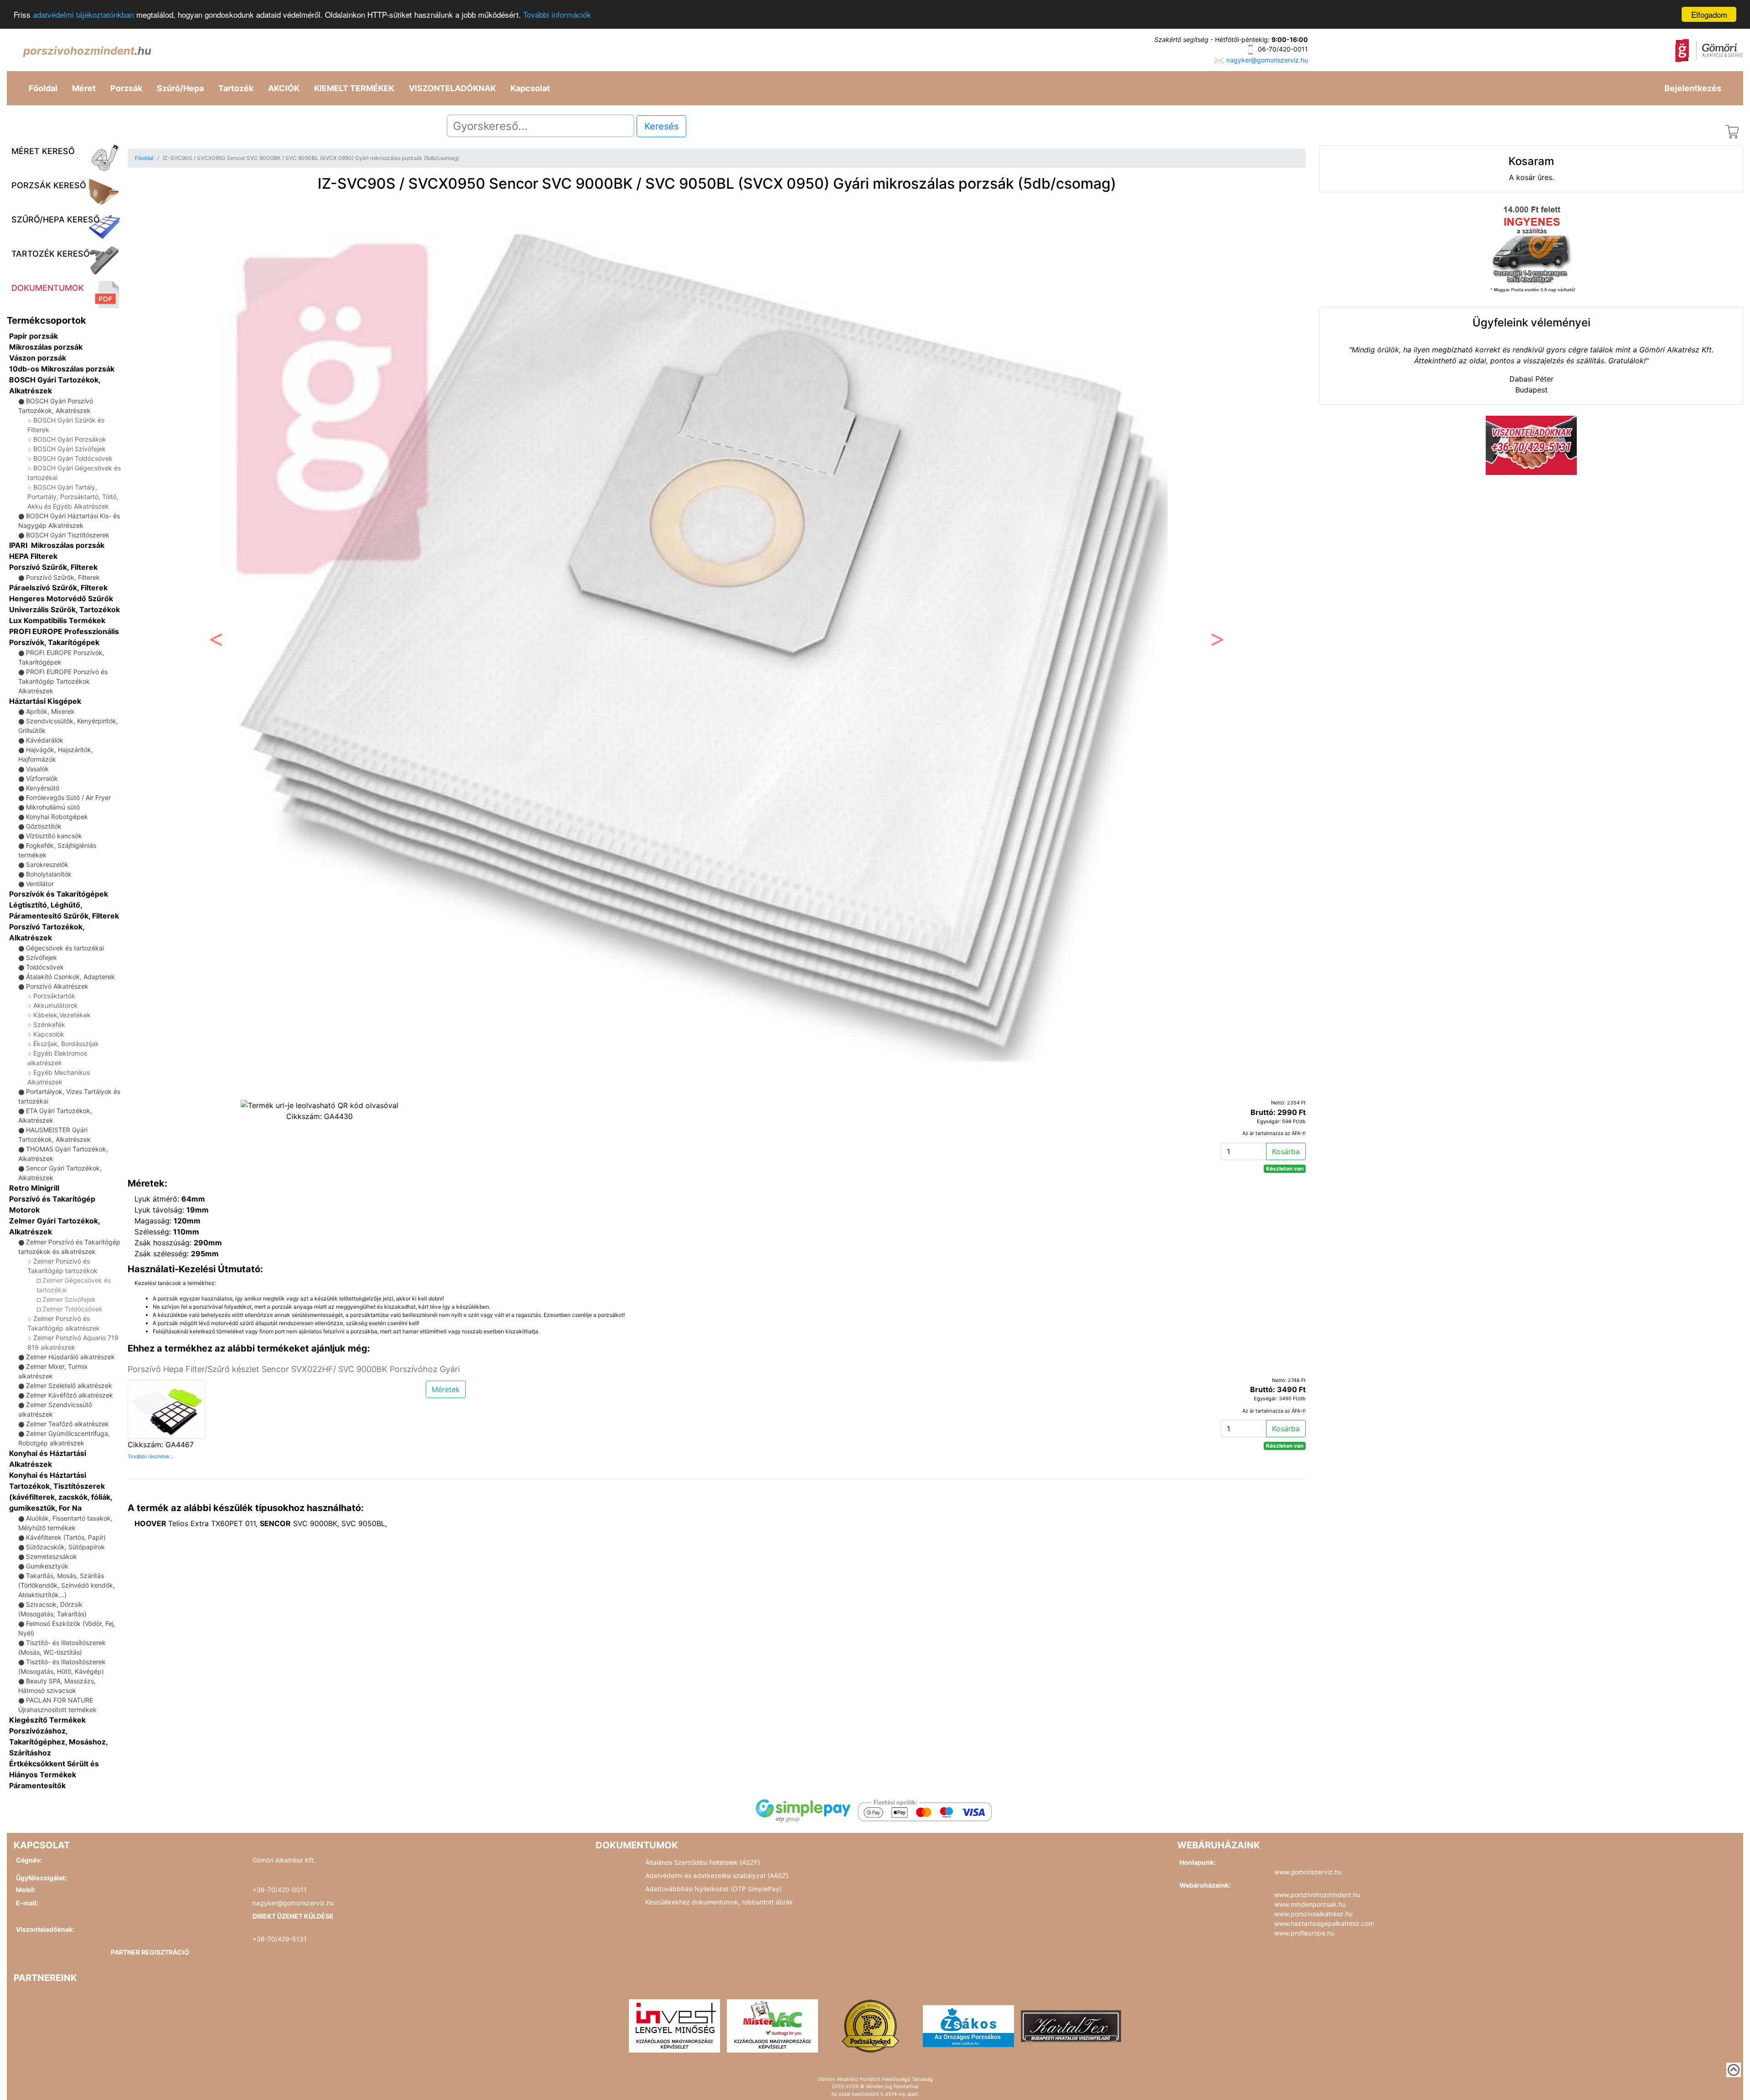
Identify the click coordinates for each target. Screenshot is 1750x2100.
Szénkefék (49, 1024)
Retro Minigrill (34, 1188)
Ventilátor (40, 884)
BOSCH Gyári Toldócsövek (73, 458)
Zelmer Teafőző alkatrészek (67, 1424)
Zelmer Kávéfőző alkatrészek (69, 1395)
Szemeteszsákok (51, 1556)
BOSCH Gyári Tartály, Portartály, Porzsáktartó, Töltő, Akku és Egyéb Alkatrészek (73, 497)
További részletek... (151, 1456)
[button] (216, 642)
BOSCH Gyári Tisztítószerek (68, 535)
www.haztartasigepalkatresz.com (1324, 1923)
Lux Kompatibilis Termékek (57, 620)
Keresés (661, 126)
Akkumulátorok (56, 1005)
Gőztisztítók (44, 826)
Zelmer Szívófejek (69, 1299)
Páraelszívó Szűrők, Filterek (58, 588)
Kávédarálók (45, 740)
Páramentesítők (37, 1785)
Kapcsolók (49, 1034)
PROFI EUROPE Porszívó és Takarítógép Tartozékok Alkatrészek (63, 681)
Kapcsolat (530, 88)
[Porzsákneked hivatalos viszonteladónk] (870, 2025)
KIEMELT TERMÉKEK (354, 88)
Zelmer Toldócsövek (72, 1309)
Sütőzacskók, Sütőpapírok (65, 1547)
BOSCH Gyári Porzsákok (70, 439)
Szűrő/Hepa (180, 88)
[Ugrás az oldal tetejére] (1734, 2070)
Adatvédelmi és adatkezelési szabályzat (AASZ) (717, 1876)
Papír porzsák (33, 336)
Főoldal (43, 88)
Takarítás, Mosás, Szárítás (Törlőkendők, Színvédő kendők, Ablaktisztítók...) (67, 1585)
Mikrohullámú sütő (53, 807)
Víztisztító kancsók (54, 836)
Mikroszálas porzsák (46, 347)
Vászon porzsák (38, 358)
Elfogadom (1709, 14)
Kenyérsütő (43, 788)
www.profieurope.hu (1304, 1933)
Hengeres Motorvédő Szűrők (61, 599)
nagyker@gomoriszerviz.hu (1267, 60)
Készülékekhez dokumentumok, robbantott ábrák (719, 1902)
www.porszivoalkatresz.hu (1313, 1914)
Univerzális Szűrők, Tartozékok (64, 609)
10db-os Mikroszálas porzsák (62, 369)
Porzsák (126, 88)
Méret (84, 88)
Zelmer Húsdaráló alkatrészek (70, 1357)
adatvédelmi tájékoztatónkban (83, 15)
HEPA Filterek (33, 556)
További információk (557, 15)
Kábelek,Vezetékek (62, 1015)
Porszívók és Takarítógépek (59, 894)
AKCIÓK (284, 88)
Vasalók (37, 769)
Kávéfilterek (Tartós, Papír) (66, 1537)
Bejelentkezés (1693, 88)
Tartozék (236, 88)
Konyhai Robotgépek (57, 817)
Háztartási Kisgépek (45, 701)
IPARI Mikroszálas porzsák (57, 545)
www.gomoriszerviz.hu (1308, 1872)
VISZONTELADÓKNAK (452, 88)
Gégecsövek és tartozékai (65, 948)
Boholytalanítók (49, 874)
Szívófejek (41, 957)
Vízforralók (42, 778)
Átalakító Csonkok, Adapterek (70, 977)
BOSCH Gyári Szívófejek (69, 449)
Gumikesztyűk (47, 1566)
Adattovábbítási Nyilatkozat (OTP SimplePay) (713, 1889)
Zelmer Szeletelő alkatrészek (69, 1385)
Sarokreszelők (47, 864)
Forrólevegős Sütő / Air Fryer (68, 797)
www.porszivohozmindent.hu (1317, 1895)
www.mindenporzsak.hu (1310, 1904)
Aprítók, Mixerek (50, 711)
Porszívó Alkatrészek (57, 986)
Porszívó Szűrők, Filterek (53, 567)
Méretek (446, 1389)
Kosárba (1286, 1151)
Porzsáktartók (54, 996)
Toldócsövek (45, 967)
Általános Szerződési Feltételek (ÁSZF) (703, 1862)
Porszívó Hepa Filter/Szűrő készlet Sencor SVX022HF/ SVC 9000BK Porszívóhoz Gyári (294, 1369)
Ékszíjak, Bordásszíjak (66, 1044)
